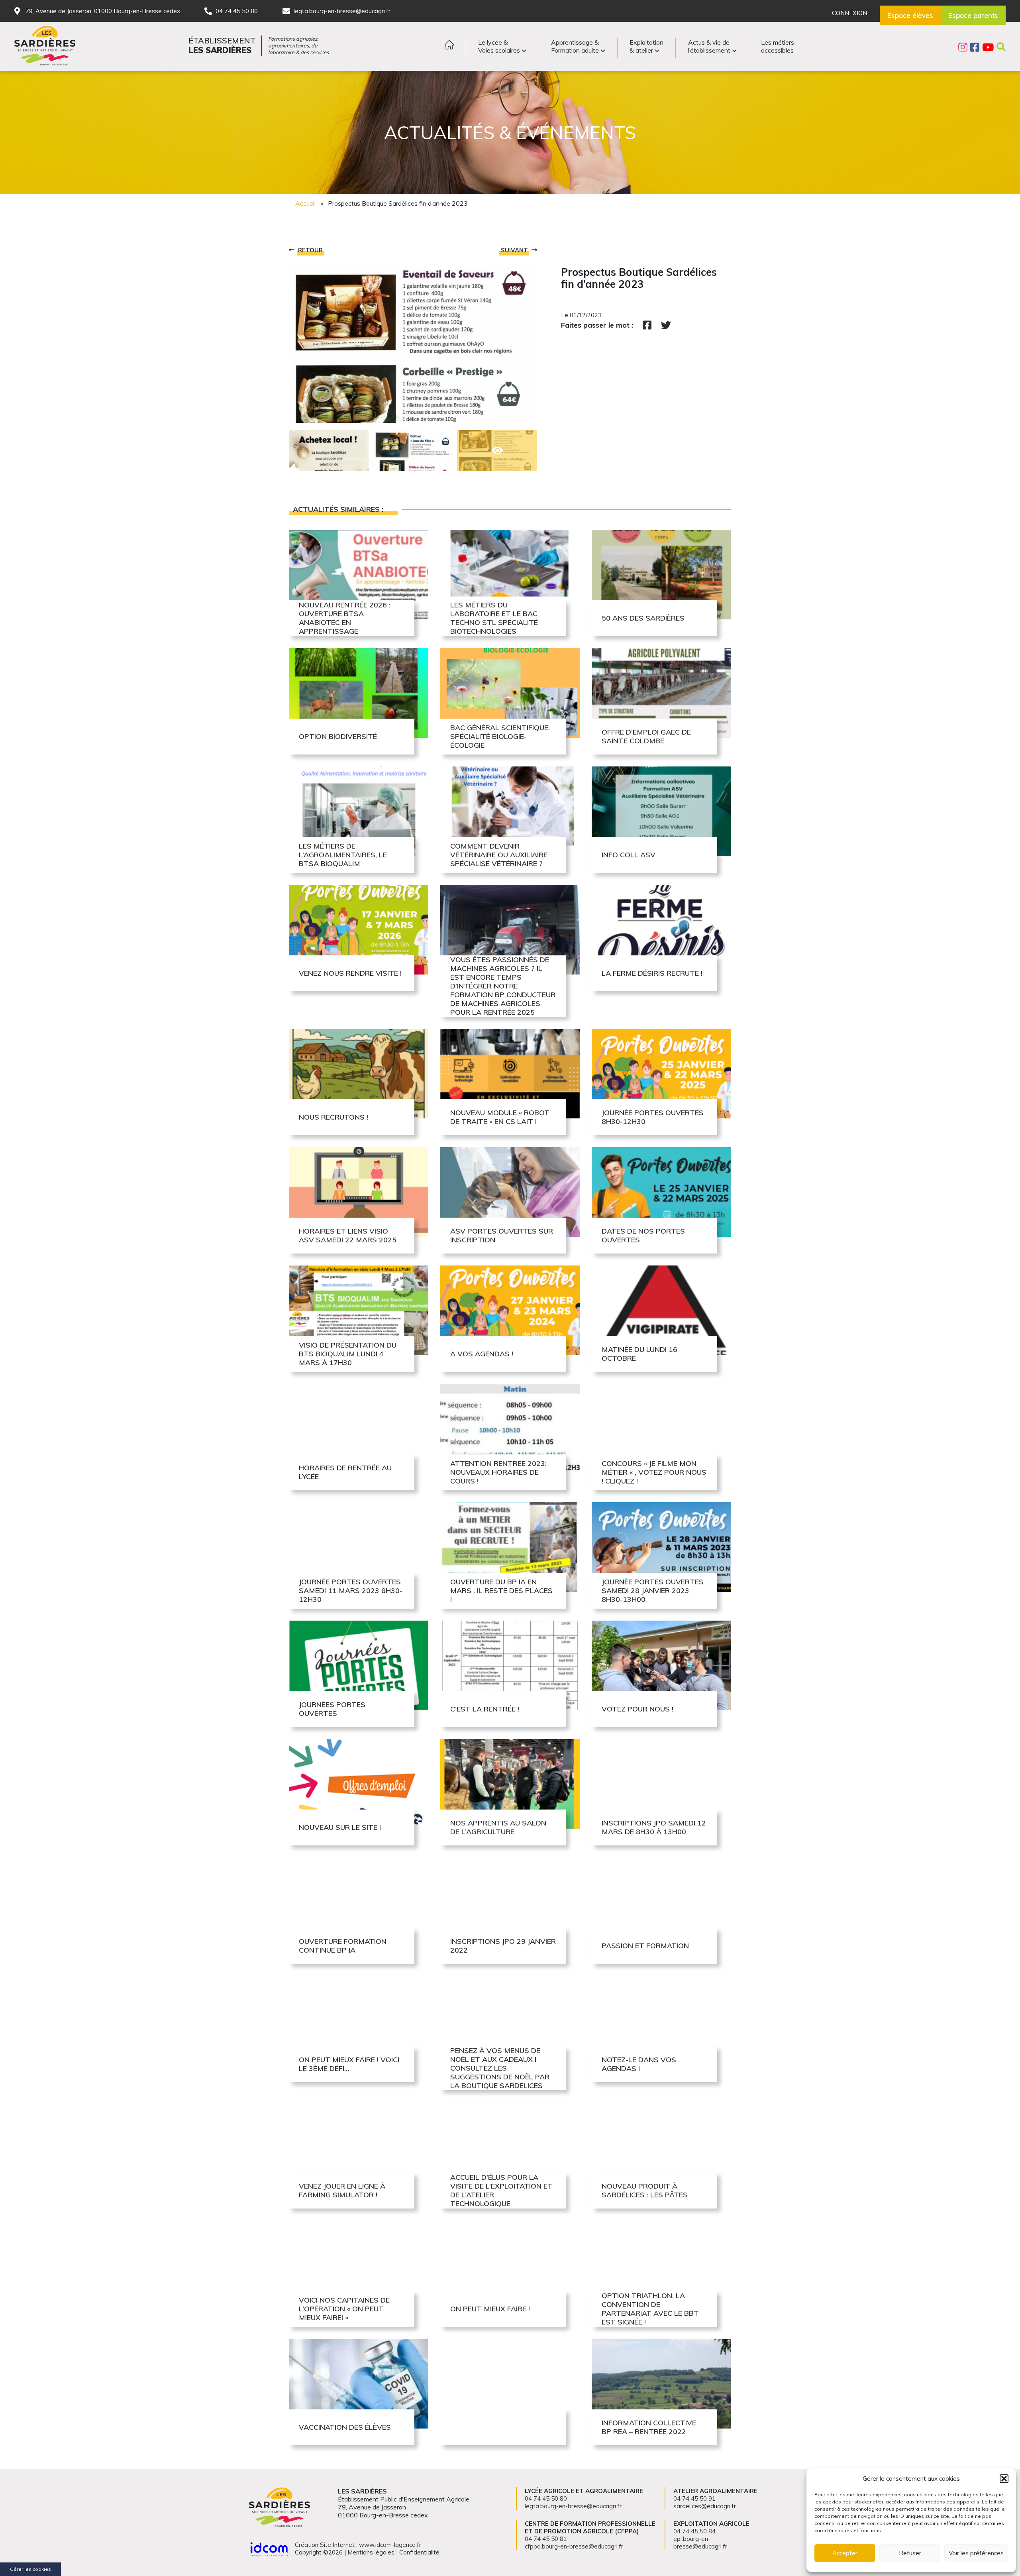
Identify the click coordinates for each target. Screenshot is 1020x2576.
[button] (1004, 2479)
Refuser (910, 2553)
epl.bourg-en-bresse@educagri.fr (700, 2543)
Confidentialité (419, 2552)
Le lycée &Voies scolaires (499, 46)
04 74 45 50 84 (694, 2531)
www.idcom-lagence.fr (390, 2545)
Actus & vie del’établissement (709, 46)
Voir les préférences (976, 2553)
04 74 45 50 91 (694, 2498)
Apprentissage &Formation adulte (575, 46)
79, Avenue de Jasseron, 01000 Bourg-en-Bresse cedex (103, 11)
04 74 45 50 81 (546, 2539)
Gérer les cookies (30, 2569)
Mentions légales (371, 2552)
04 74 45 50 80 (237, 11)
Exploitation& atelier (646, 46)
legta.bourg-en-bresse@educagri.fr (342, 11)
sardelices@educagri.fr (705, 2506)
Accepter (845, 2553)
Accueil (305, 203)
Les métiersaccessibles (778, 46)
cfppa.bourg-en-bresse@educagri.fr (574, 2546)
